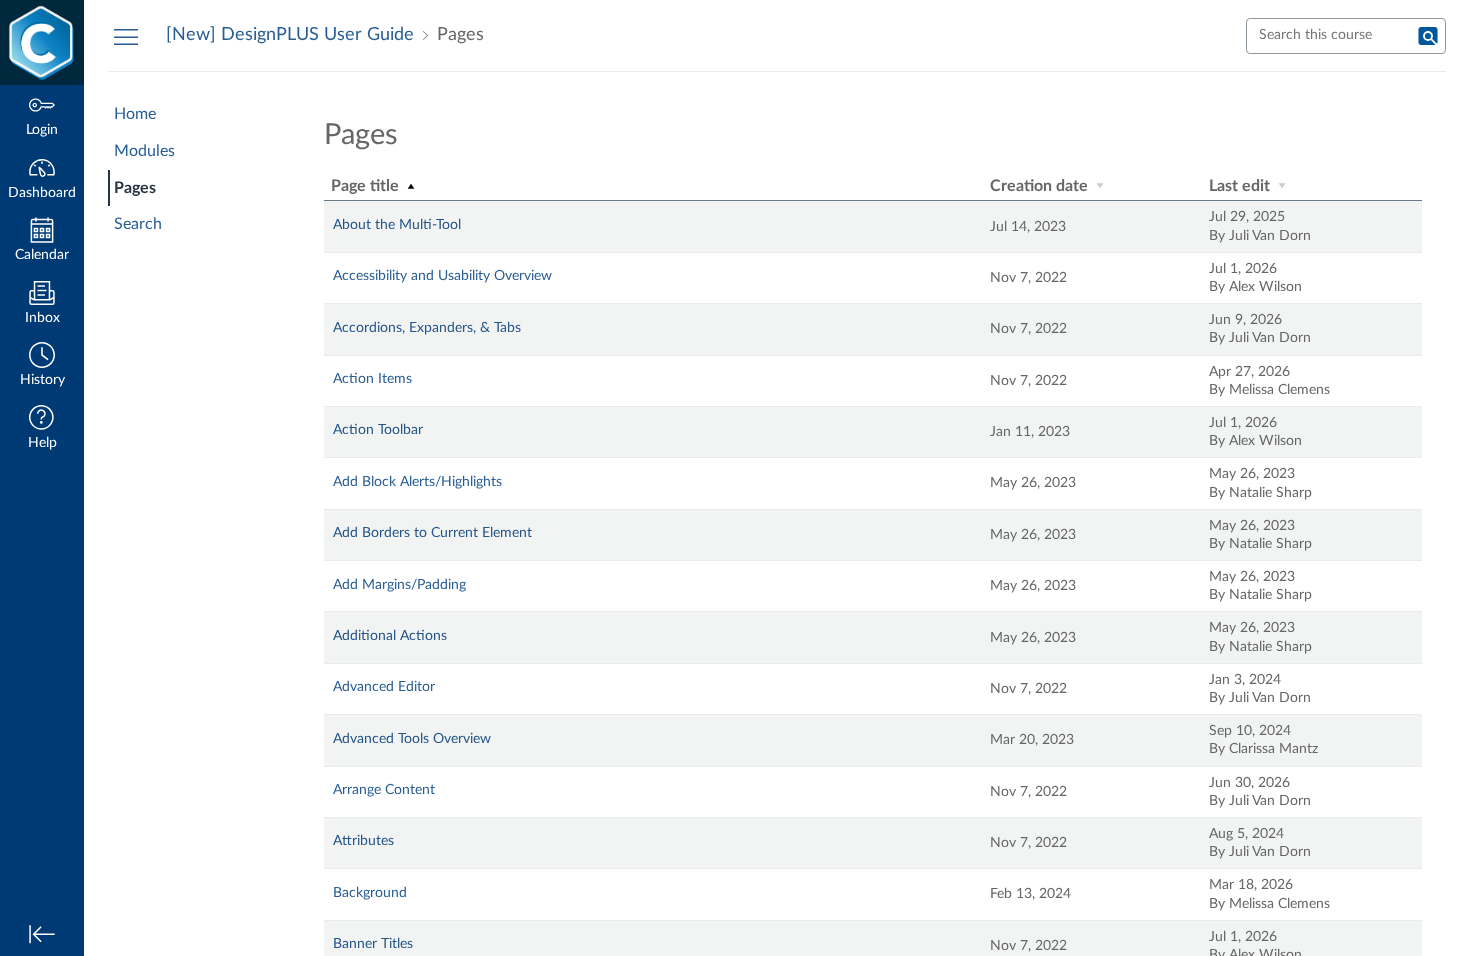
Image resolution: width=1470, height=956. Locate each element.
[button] (42, 366)
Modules (144, 151)
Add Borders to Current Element (432, 533)
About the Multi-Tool (397, 225)
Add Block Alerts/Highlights (417, 482)
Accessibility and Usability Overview (442, 276)
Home (135, 114)
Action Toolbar (378, 430)
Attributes (363, 841)
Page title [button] (367, 186)
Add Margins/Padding (399, 585)
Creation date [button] (1041, 186)
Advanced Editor (384, 687)
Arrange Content (384, 790)
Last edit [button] (1241, 186)
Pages (135, 188)
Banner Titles (373, 944)
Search (138, 224)
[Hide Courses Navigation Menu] (126, 36)
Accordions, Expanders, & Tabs (427, 328)
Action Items (372, 379)
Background (370, 893)
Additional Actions (390, 636)
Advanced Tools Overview (412, 739)
